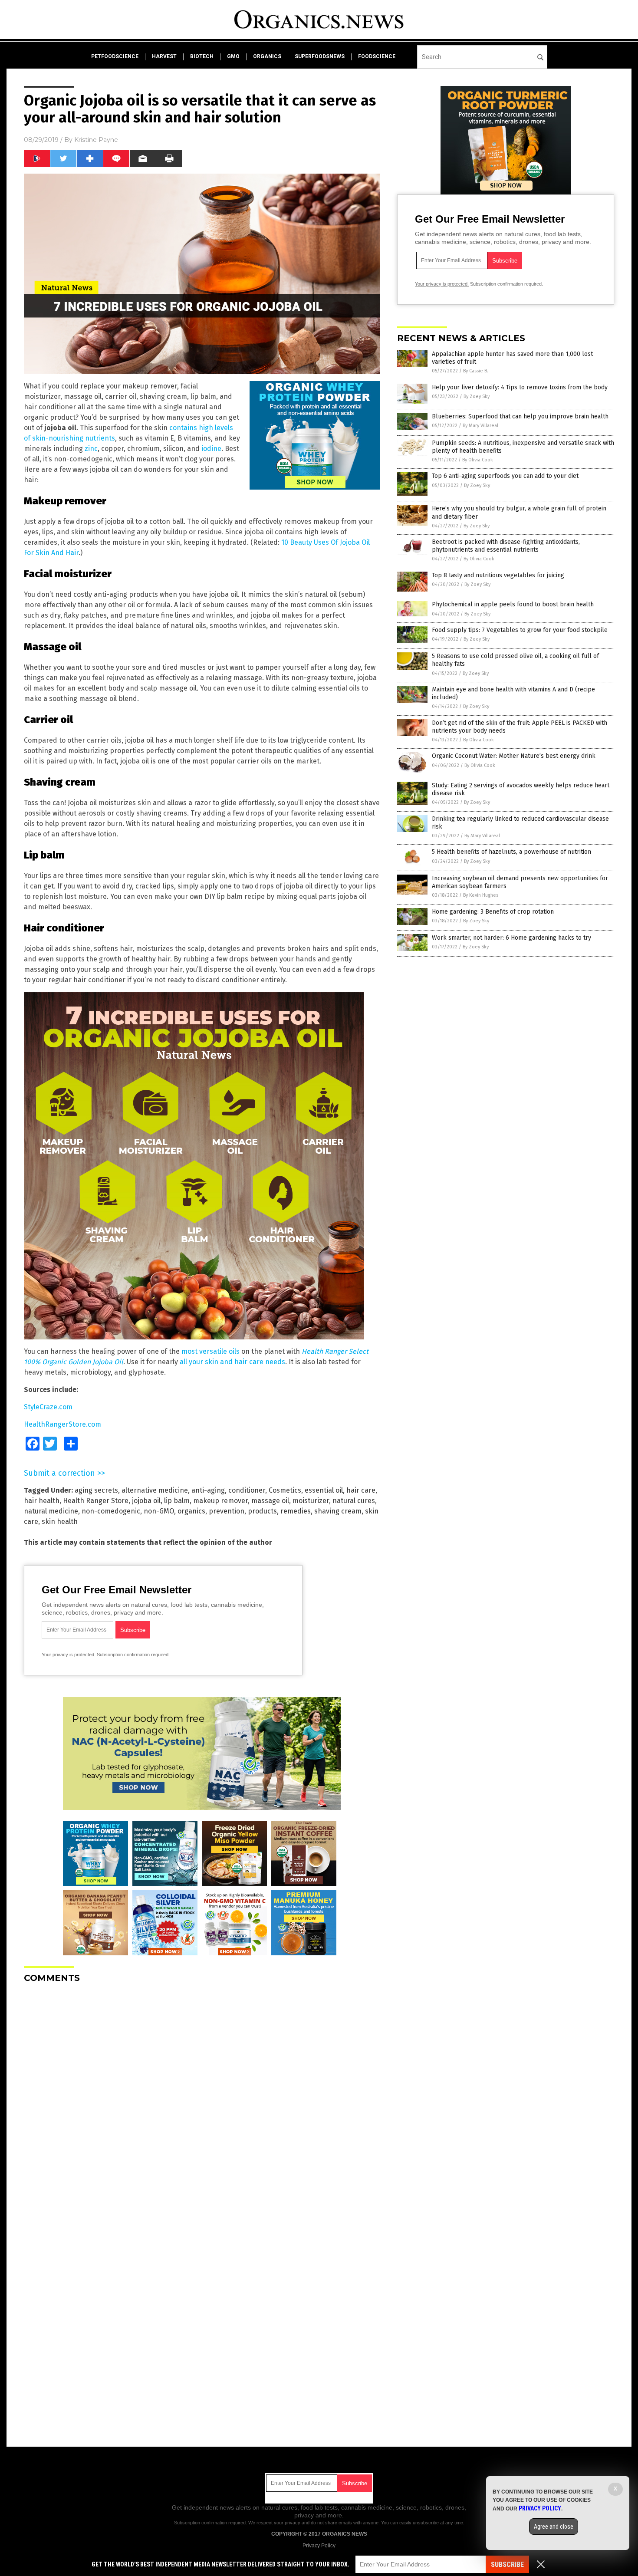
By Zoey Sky (477, 396)
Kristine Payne (96, 140)
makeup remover (220, 1501)
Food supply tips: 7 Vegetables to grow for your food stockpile (520, 630)
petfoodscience (115, 56)
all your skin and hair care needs (232, 1362)
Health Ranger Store (96, 1501)
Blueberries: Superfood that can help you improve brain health (520, 416)
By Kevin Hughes (481, 895)
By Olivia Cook (478, 460)
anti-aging (208, 1490)
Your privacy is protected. (69, 1655)
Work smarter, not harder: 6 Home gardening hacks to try (511, 938)
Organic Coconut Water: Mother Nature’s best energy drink (514, 756)
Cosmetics (285, 1490)
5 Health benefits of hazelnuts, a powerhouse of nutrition (511, 852)
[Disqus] (202, 2099)
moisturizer (311, 1501)
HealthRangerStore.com (62, 1424)
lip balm (177, 1501)
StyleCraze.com (48, 1407)
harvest (164, 56)
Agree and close (554, 2527)
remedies (296, 1511)
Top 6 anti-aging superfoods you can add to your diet (505, 476)
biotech (202, 56)
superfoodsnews (320, 56)
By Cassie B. (476, 371)
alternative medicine (155, 1490)
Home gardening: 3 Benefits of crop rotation (493, 912)
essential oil (324, 1490)
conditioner (247, 1490)
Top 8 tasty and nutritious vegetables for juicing (498, 575)
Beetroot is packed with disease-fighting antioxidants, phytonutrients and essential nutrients (506, 546)
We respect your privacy (274, 2523)
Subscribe (507, 2564)
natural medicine (51, 1511)
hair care (361, 1490)
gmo (233, 56)
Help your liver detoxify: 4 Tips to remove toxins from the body (520, 387)
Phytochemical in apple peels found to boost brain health (513, 604)
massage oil (270, 1501)
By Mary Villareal (480, 426)
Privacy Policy (319, 2546)
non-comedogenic (111, 1511)
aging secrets (96, 1490)
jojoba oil (146, 1501)
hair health (42, 1501)
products (262, 1511)
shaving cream (338, 1511)
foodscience (377, 56)
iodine (211, 449)
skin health (60, 1522)
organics (267, 56)
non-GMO (159, 1511)
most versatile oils (210, 1351)
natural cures (354, 1501)
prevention (227, 1511)
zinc (91, 449)
